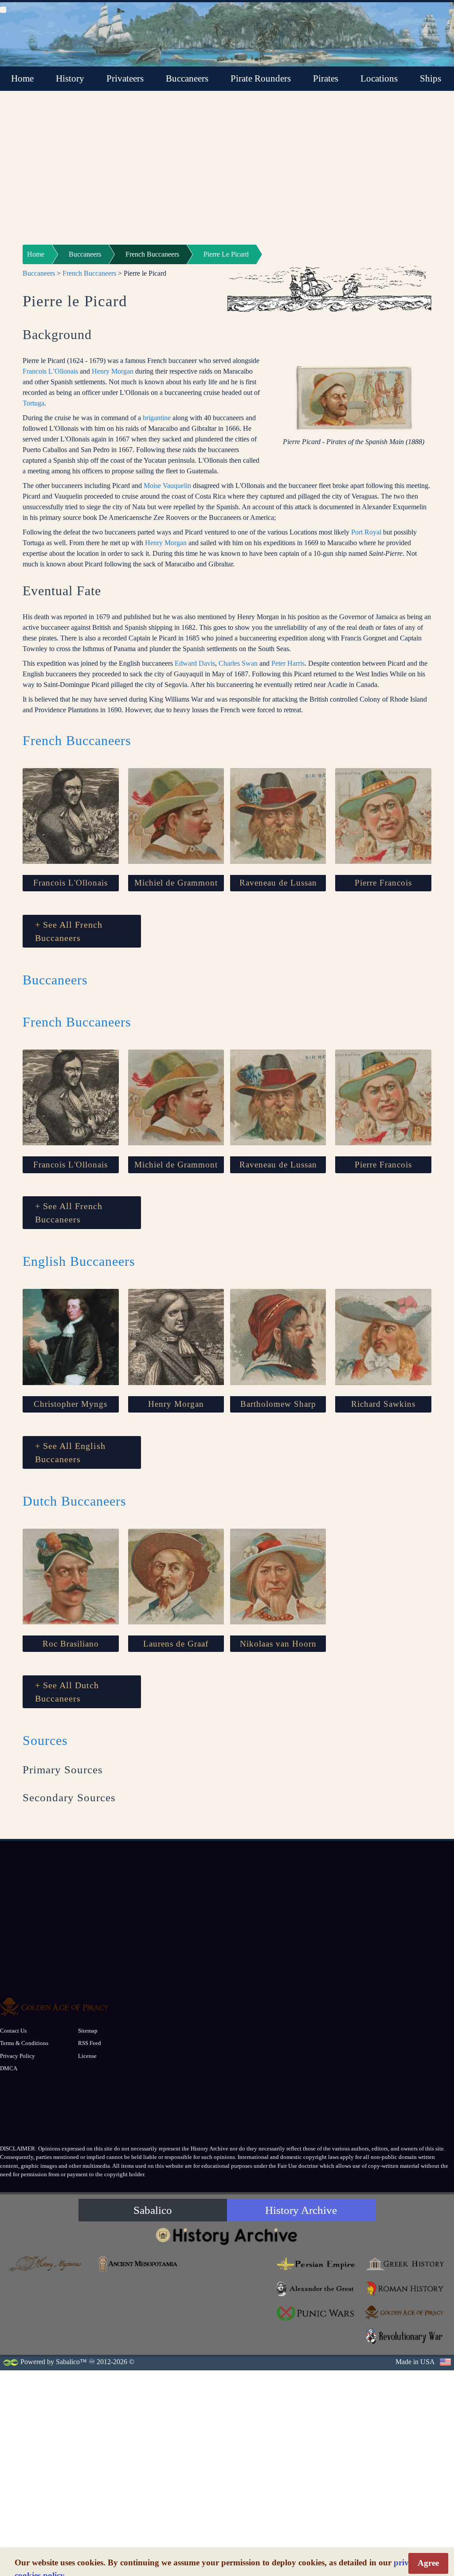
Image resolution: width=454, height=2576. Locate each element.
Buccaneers (187, 78)
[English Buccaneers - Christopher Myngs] (71, 1337)
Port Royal (366, 532)
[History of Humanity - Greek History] (405, 2264)
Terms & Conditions (24, 2043)
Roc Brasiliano (71, 1644)
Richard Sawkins (383, 1404)
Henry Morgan (113, 371)
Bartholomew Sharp (278, 1404)
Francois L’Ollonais (50, 371)
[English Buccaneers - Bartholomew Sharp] (278, 1337)
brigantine (157, 418)
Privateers (125, 78)
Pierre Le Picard (226, 254)
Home (22, 78)
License (87, 2056)
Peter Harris (288, 663)
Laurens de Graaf (176, 1644)
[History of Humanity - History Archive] (227, 2236)
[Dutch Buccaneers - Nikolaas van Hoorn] (278, 1577)
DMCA (9, 2068)
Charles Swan (238, 663)
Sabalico (153, 2210)
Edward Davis (195, 663)
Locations (379, 78)
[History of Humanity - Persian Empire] (316, 2264)
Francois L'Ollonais (70, 883)
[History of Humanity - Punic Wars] (316, 2314)
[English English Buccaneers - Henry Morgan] (176, 1337)
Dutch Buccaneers (74, 1501)
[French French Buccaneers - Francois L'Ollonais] (71, 816)
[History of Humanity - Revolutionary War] (405, 2336)
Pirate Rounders (261, 78)
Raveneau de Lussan (278, 883)
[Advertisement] (227, 173)
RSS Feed (90, 2043)
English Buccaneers (79, 1261)
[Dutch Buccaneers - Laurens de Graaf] (176, 1577)
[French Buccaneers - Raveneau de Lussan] (278, 816)
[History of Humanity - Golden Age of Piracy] (405, 2313)
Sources (45, 1740)
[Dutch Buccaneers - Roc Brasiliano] (71, 1577)
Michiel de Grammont (176, 883)
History (70, 78)
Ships (431, 78)
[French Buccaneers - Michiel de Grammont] (176, 816)
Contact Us (13, 2031)
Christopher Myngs (70, 1404)
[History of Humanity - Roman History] (405, 2289)
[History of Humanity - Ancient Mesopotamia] (138, 2264)
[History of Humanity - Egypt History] (227, 2296)
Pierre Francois (383, 883)
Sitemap (88, 2031)
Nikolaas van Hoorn (278, 1644)
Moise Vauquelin (167, 486)
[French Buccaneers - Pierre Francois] (383, 816)
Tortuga (33, 403)
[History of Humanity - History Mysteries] (49, 2264)
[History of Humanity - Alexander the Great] (316, 2289)
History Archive (301, 2210)
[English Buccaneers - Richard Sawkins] (383, 1337)
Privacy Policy (18, 2056)
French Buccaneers (152, 254)
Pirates (326, 78)
